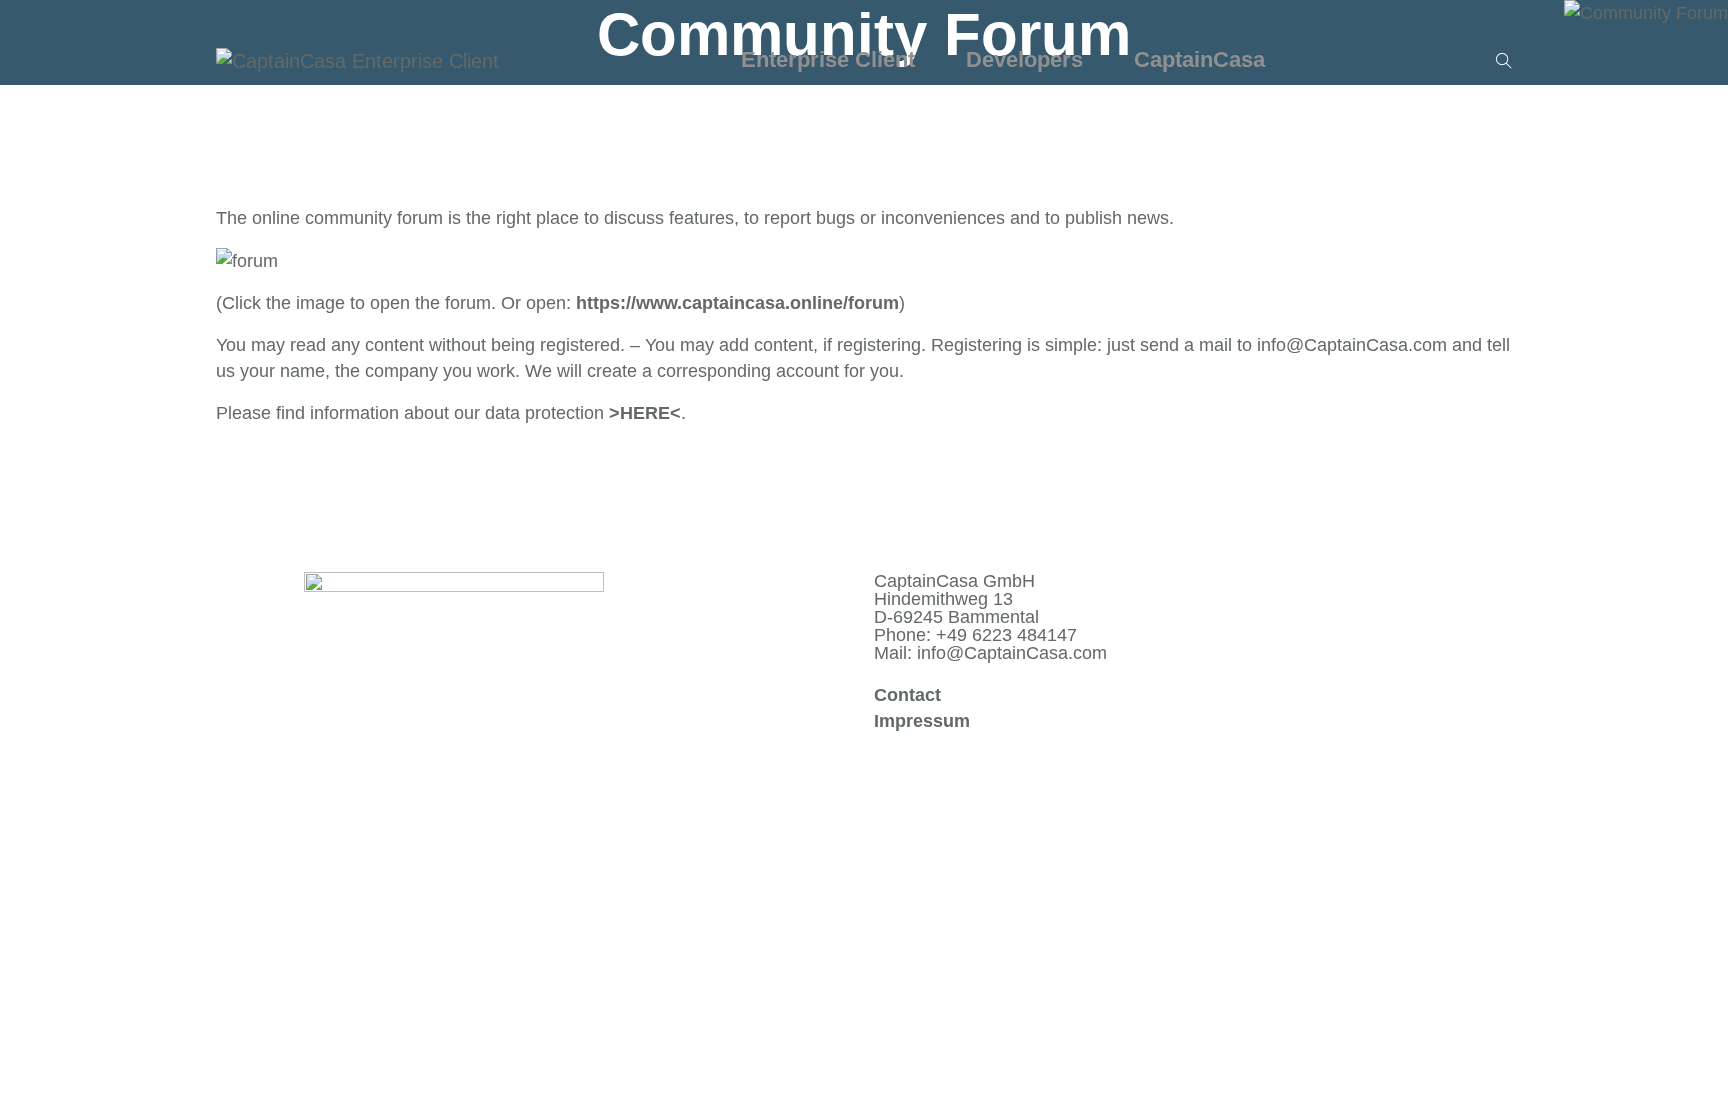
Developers (1027, 59)
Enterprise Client (831, 59)
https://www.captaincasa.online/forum (737, 303)
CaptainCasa (1202, 59)
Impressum (922, 721)
